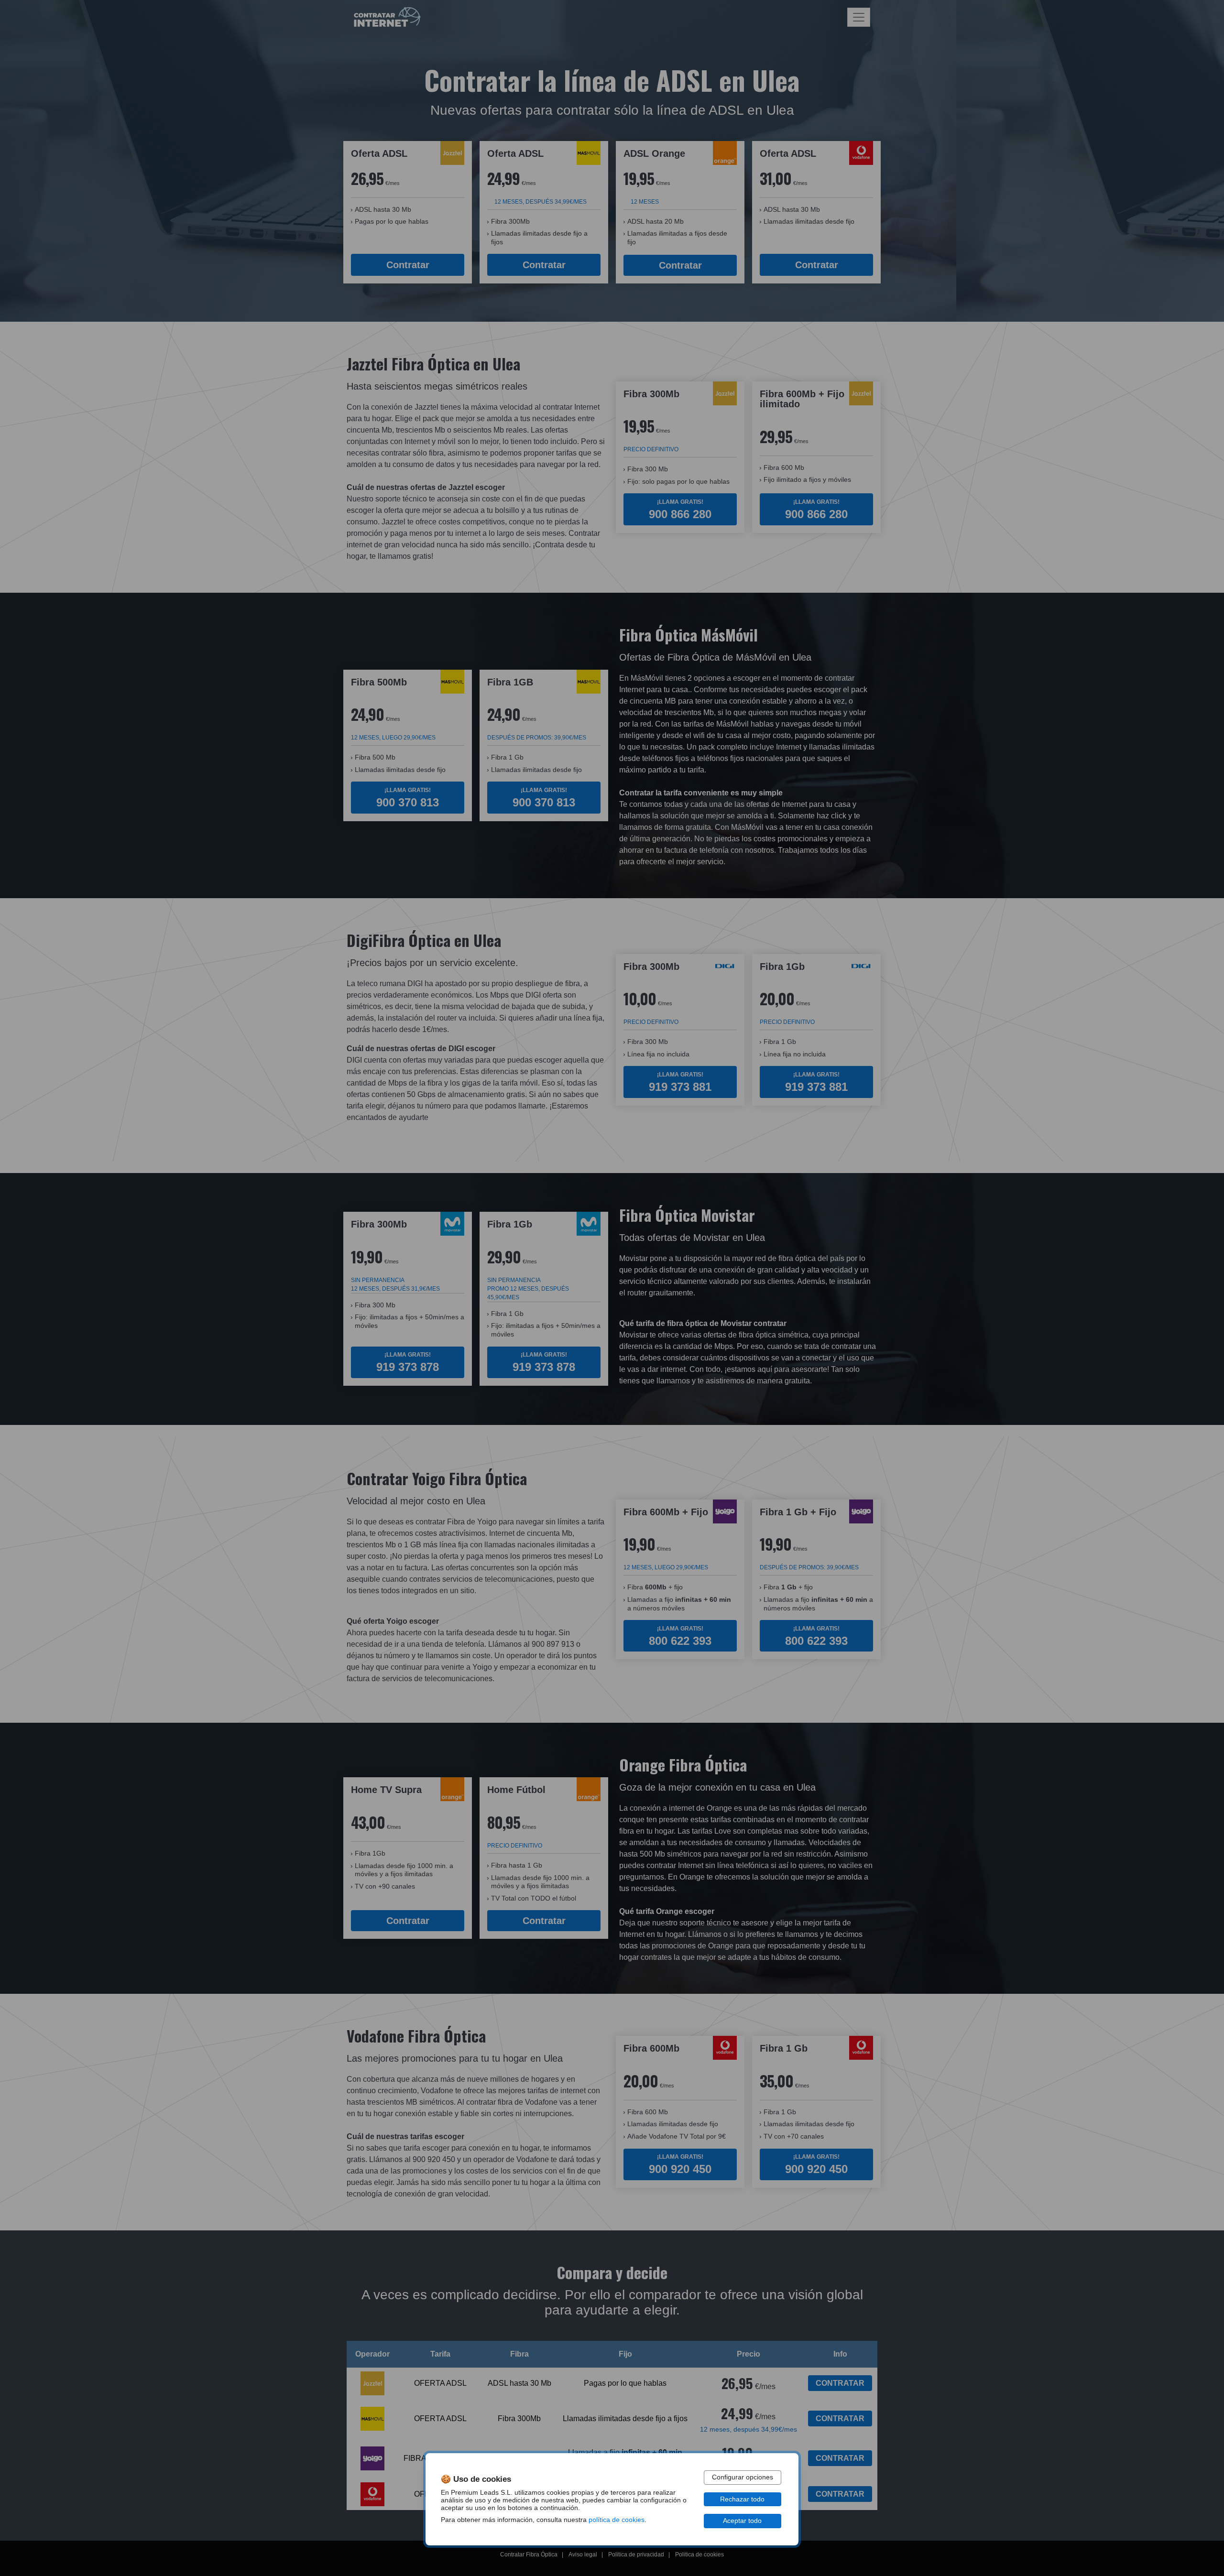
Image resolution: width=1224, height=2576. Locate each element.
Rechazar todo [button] (742, 2499)
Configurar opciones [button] (743, 2477)
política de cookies (617, 2520)
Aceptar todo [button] (742, 2521)
